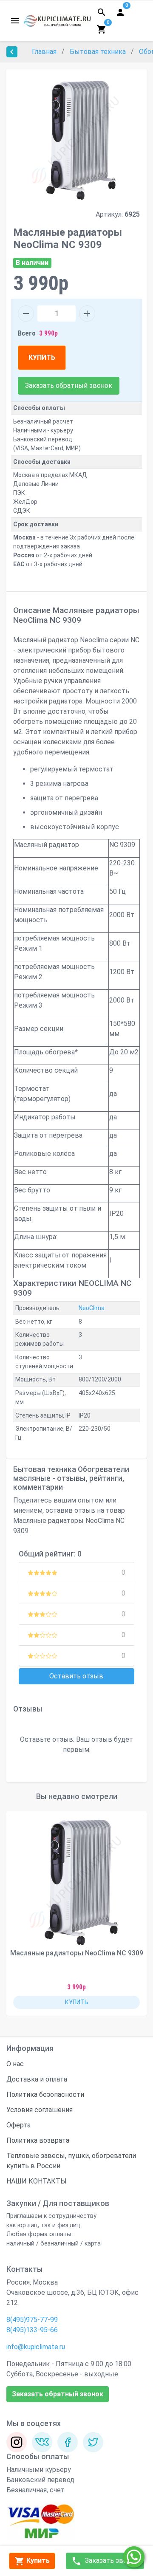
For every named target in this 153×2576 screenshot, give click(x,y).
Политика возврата (38, 2140)
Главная (45, 52)
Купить (37, 2560)
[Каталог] (15, 21)
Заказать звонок (111, 2560)
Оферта (18, 2125)
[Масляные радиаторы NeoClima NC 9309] (76, 1881)
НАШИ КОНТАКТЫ (37, 2181)
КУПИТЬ (42, 357)
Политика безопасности (45, 2094)
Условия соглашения (40, 2110)
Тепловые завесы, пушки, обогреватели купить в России (71, 2161)
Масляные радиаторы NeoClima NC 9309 (77, 1953)
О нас (15, 2064)
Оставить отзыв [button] (76, 1676)
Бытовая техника (99, 52)
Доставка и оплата (37, 2079)
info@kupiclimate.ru (36, 2347)
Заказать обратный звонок (69, 386)
